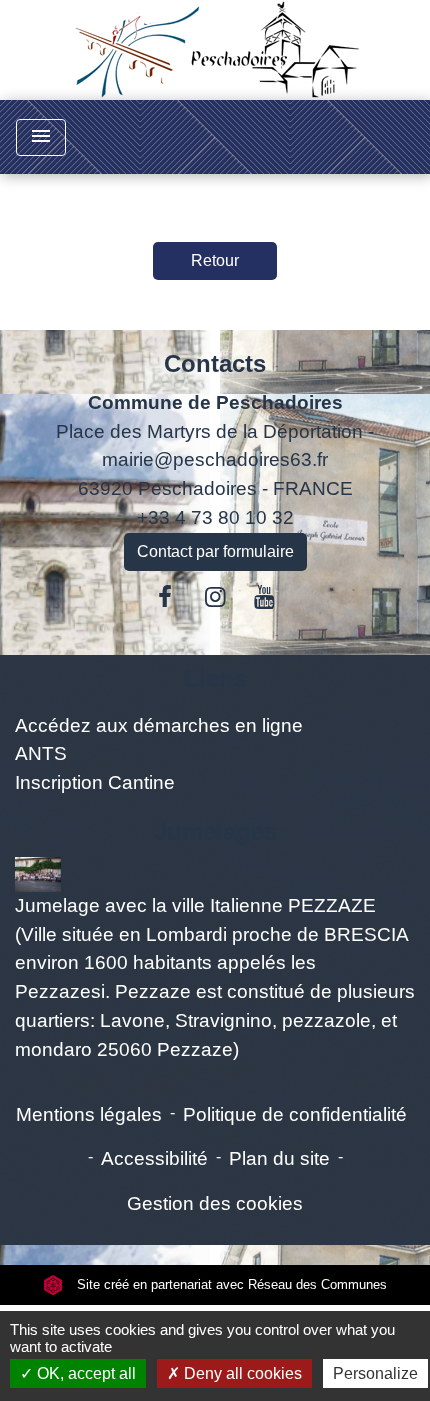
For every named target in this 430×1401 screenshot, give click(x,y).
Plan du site (279, 1158)
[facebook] (166, 597)
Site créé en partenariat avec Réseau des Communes (230, 1284)
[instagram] (215, 597)
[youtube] (265, 597)
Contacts (215, 363)
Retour (215, 260)
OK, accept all (84, 1373)
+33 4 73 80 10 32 (215, 517)
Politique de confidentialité (295, 1114)
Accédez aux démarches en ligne (159, 725)
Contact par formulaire (215, 551)
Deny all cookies (241, 1373)
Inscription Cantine (95, 782)
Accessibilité (154, 1158)
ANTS (41, 753)
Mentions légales (89, 1114)
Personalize (375, 1373)
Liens (215, 678)
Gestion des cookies (215, 1203)
